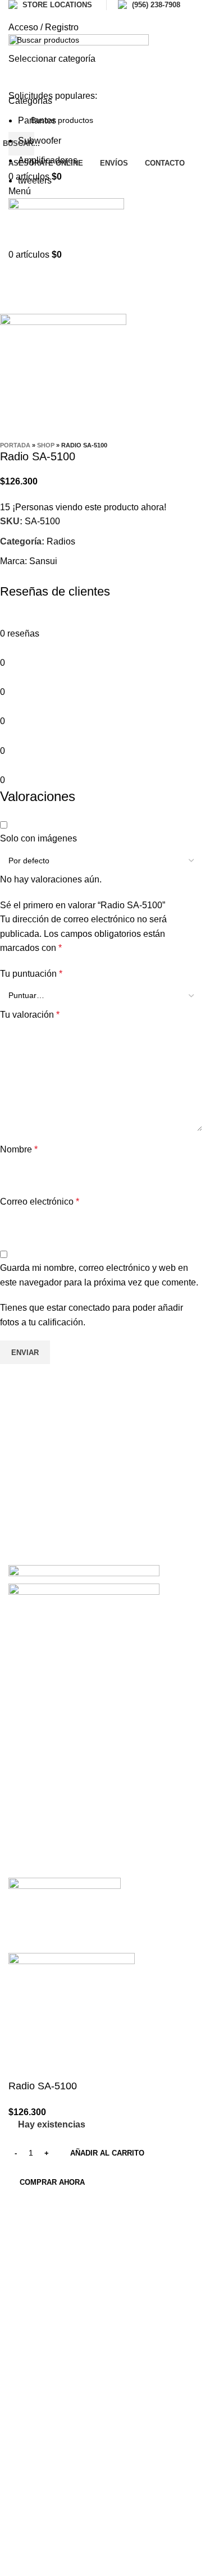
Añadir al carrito (107, 2153)
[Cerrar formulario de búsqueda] (14, 14)
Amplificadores (48, 160)
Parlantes (37, 120)
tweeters (35, 180)
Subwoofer (40, 141)
